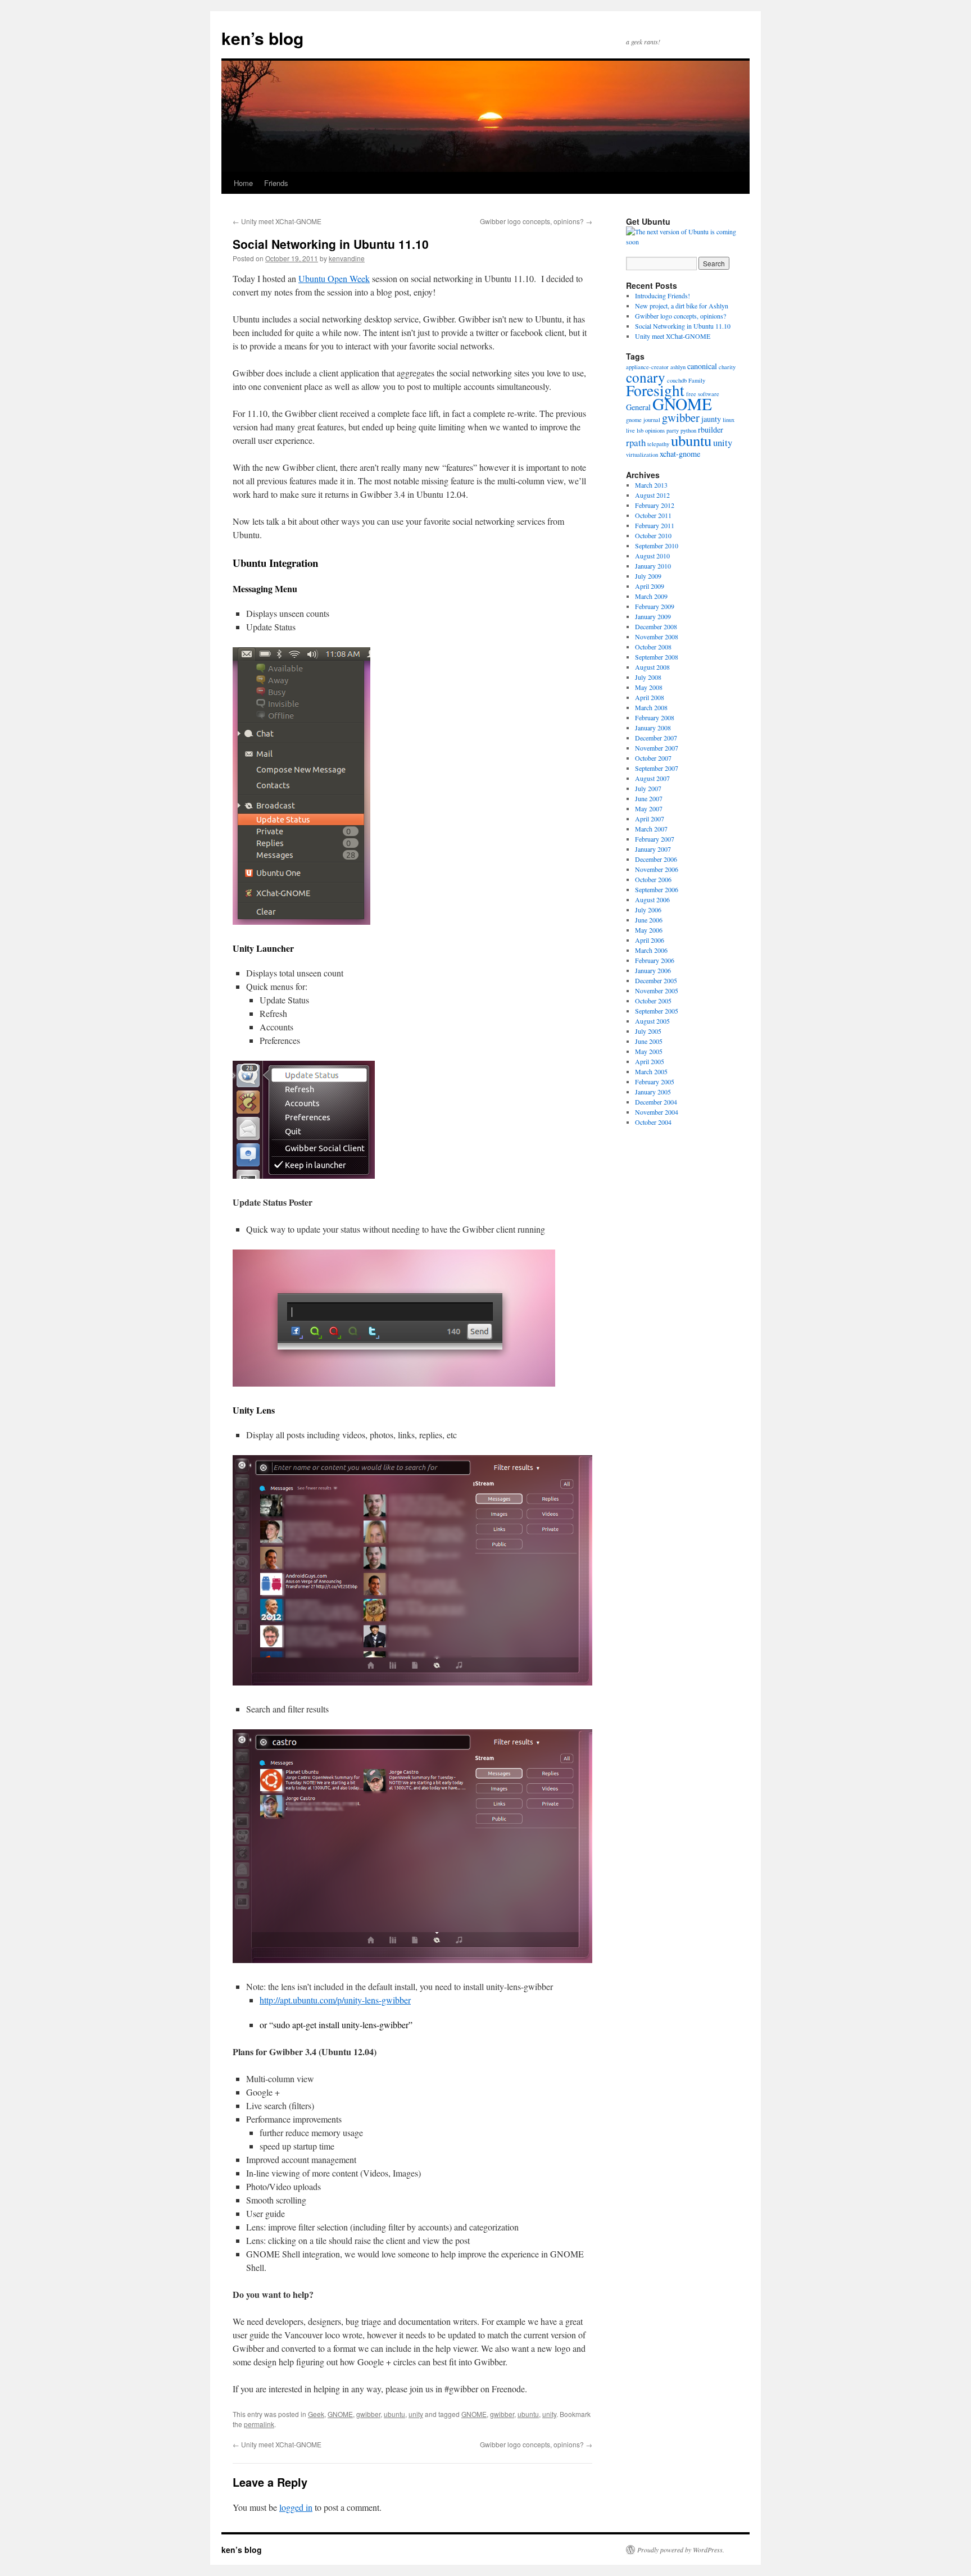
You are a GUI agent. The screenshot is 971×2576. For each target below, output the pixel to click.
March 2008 (651, 707)
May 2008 (649, 687)
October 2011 (653, 515)
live (630, 430)
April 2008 (650, 697)
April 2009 (650, 586)
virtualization (642, 455)
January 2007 (653, 849)
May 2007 (649, 808)
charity (727, 367)
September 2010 (657, 546)
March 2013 (651, 485)
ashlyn (678, 367)
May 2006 (649, 930)
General (638, 407)
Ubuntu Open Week (334, 278)
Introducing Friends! (663, 296)
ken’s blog (262, 38)
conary (646, 377)
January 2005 (653, 1092)
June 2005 (649, 1041)
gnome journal (643, 420)
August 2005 (652, 1021)
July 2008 (648, 677)
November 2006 (657, 869)
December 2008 (656, 626)
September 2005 (657, 1011)
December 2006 (656, 859)
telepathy (658, 444)
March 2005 (651, 1071)
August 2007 (652, 778)
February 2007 (655, 839)
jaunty (711, 419)
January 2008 (653, 728)
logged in (296, 2507)
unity (416, 2414)
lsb (640, 430)
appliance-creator (647, 367)
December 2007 (656, 738)
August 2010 (652, 556)
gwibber (368, 2414)
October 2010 (653, 535)
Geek (316, 2414)
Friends (276, 183)
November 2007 (657, 748)
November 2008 (657, 637)
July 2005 (648, 1031)
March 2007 (651, 829)
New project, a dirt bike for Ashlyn (682, 306)
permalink (259, 2424)
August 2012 (652, 495)
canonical (702, 366)
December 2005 (656, 980)
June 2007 (649, 798)
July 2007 (648, 788)
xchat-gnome (680, 454)
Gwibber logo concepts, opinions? (536, 221)
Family (697, 380)
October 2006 (653, 879)
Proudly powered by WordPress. (681, 2550)
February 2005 (655, 1082)
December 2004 (656, 1102)
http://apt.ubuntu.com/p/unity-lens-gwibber (335, 2000)
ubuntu (394, 2414)
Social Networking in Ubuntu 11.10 (683, 326)
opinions (655, 430)
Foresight (655, 390)
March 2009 (651, 596)
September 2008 (657, 657)
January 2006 (653, 970)
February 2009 (655, 606)
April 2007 (650, 819)
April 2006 (650, 940)
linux (729, 420)
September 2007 (657, 768)
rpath (636, 442)
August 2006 (652, 899)
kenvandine (347, 258)
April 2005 (650, 1061)
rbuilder (711, 430)
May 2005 (649, 1051)
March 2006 (651, 950)
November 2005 (657, 991)
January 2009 (653, 616)
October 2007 (653, 758)
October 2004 (653, 1122)
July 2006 (648, 910)
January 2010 (653, 566)
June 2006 (649, 920)
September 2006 (657, 889)
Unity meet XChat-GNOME (277, 221)
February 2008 (655, 717)
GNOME (340, 2414)
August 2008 (652, 667)
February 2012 (655, 505)
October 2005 (653, 1001)
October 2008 (653, 647)
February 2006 (655, 960)
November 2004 (657, 1112)
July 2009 (648, 576)
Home (243, 183)
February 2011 (655, 525)
